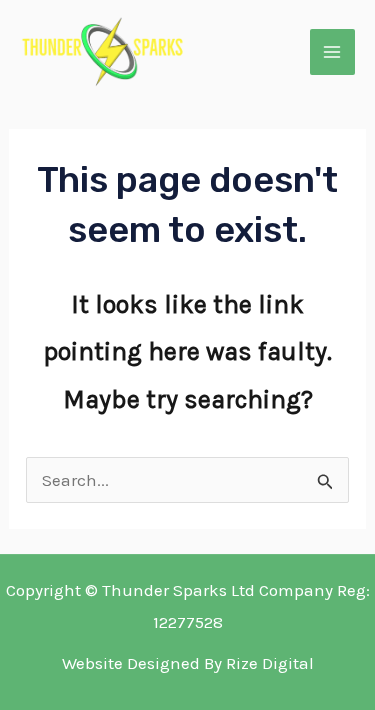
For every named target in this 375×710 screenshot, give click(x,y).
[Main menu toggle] (333, 52)
